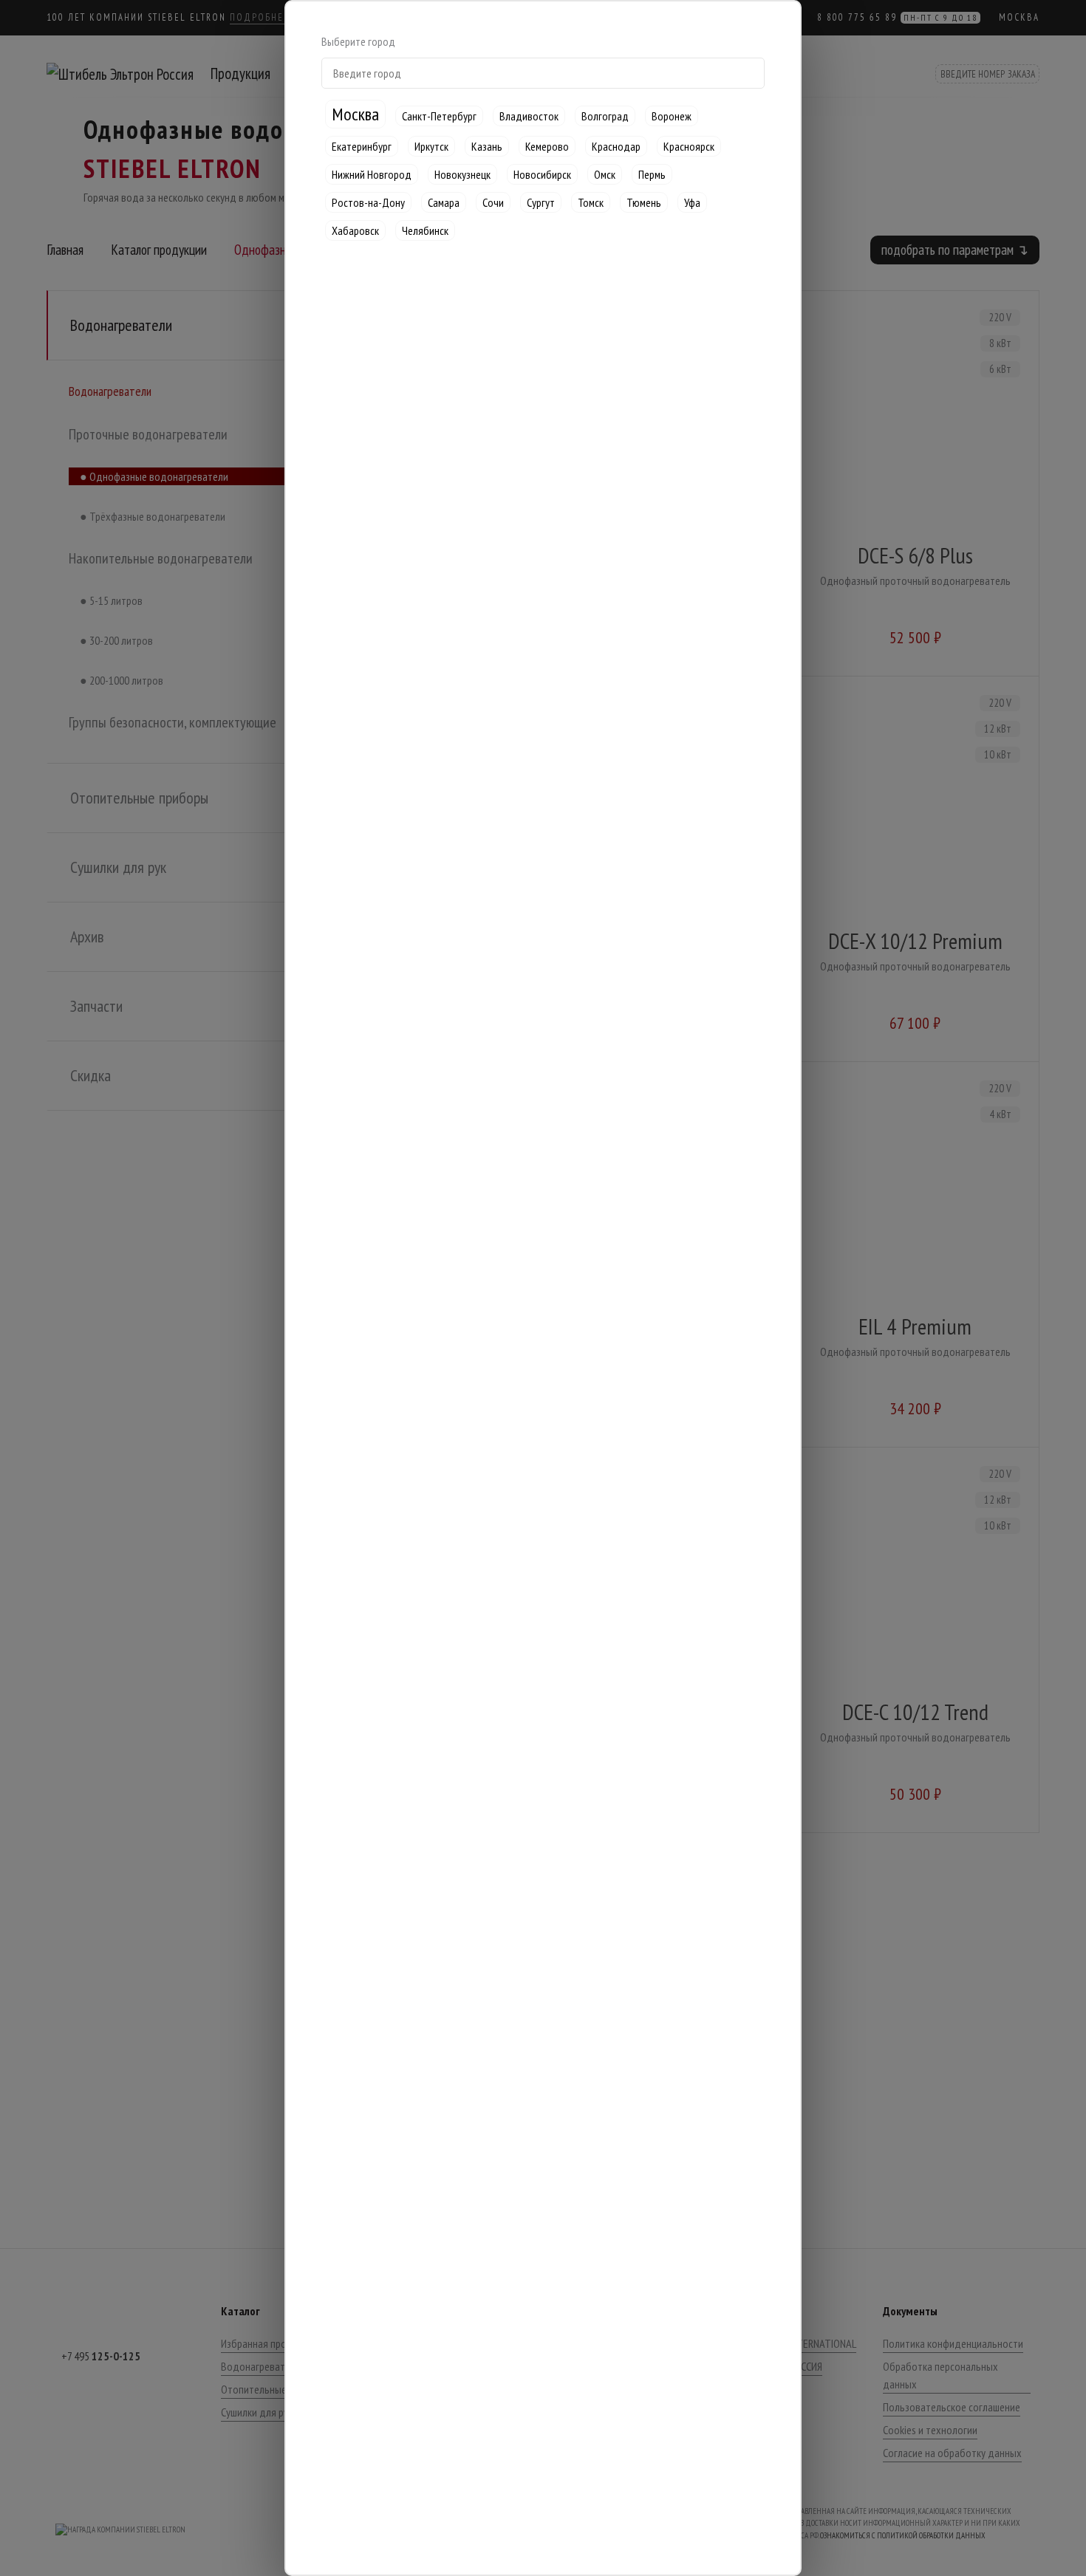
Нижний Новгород (372, 174)
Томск (591, 202)
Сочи (493, 202)
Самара (444, 202)
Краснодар (616, 146)
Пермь (652, 174)
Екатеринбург (362, 146)
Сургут (541, 202)
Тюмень (644, 202)
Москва (355, 114)
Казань (487, 146)
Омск (605, 174)
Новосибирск (542, 174)
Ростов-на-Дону (368, 202)
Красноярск (689, 146)
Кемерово (547, 146)
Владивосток (529, 116)
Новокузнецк (462, 174)
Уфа (692, 202)
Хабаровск (355, 230)
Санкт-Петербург (439, 116)
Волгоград (605, 116)
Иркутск (431, 146)
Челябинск (425, 230)
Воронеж (672, 116)
